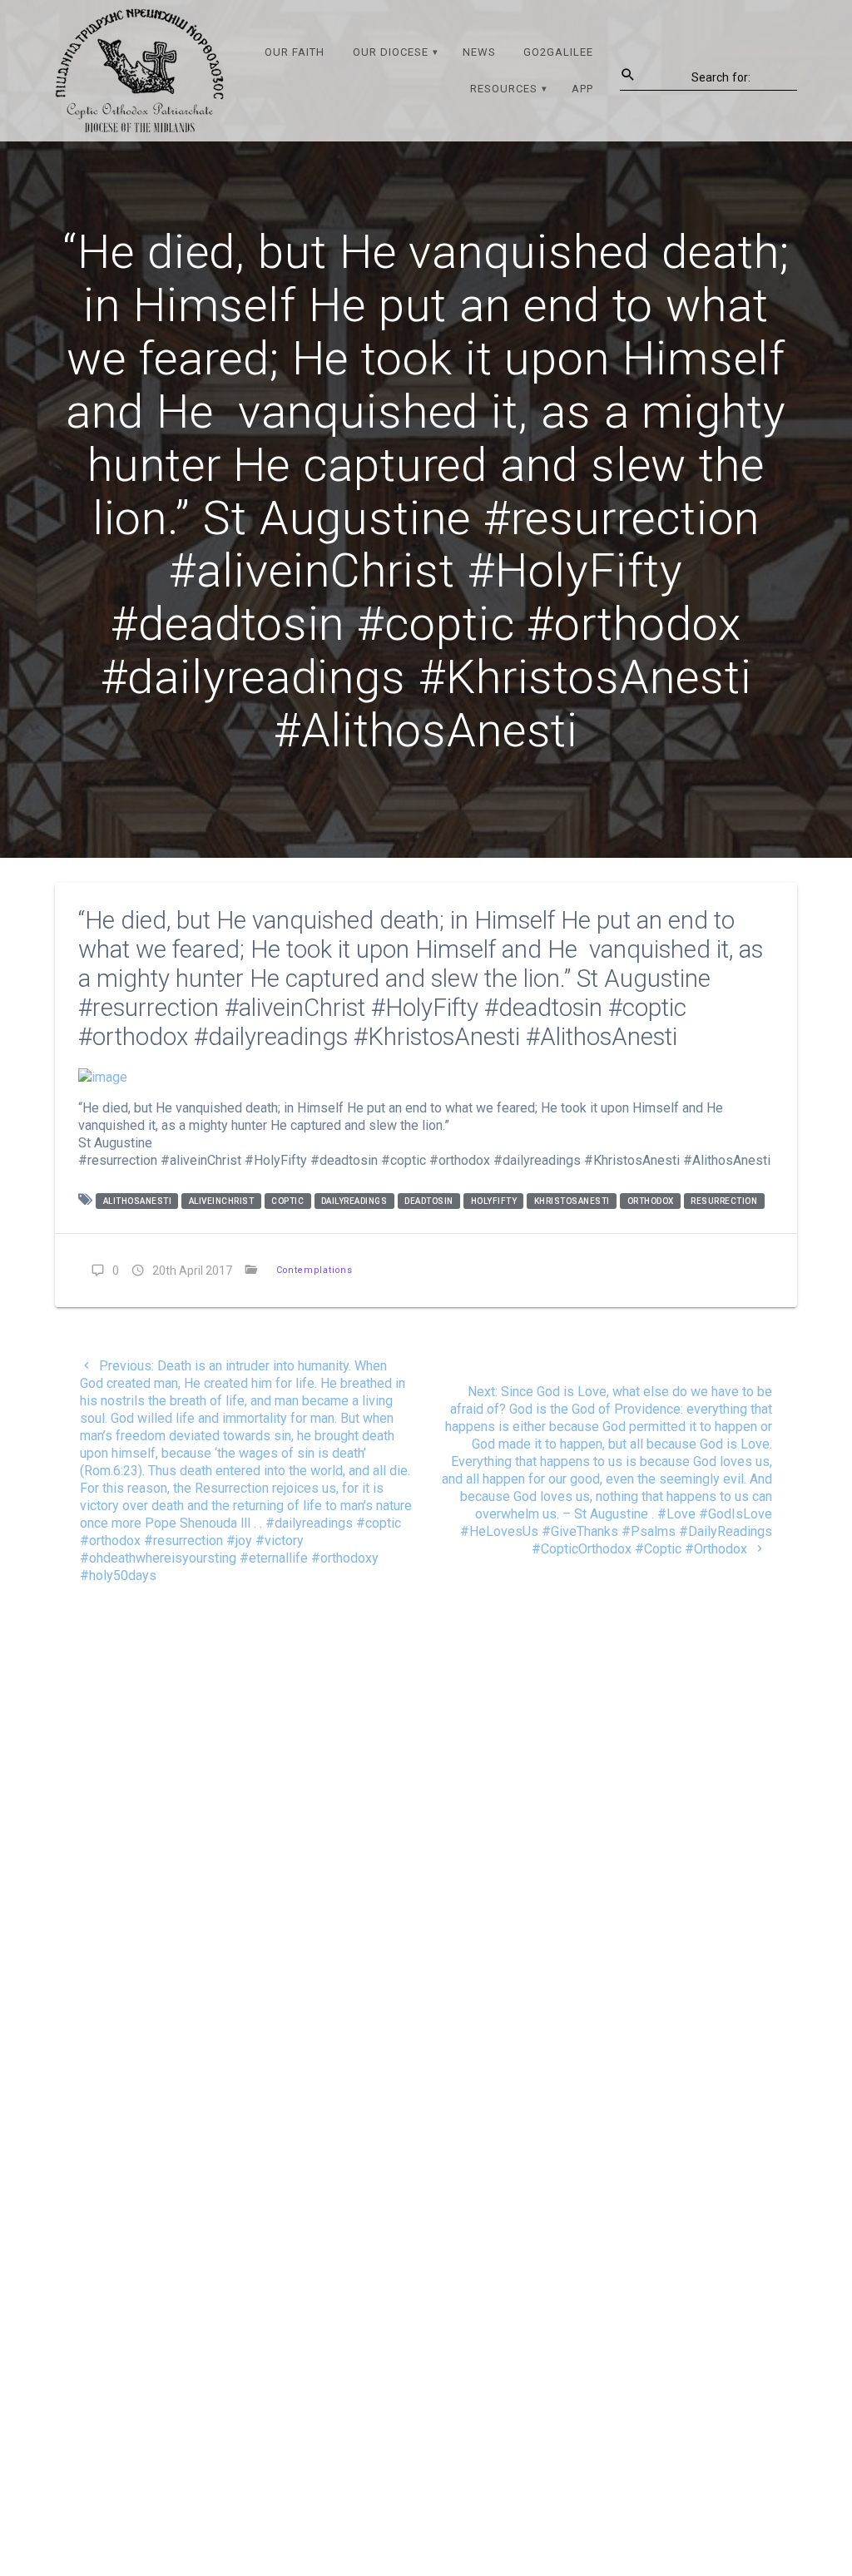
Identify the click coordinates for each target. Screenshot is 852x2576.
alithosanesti (138, 1201)
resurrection (724, 1201)
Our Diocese (391, 52)
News (479, 52)
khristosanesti (572, 1201)
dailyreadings (354, 1201)
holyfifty (494, 1201)
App (582, 89)
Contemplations (315, 1270)
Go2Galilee (558, 52)
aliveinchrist (222, 1201)
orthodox (651, 1201)
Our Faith (295, 52)
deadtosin (429, 1201)
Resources (504, 89)
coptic (287, 1201)
